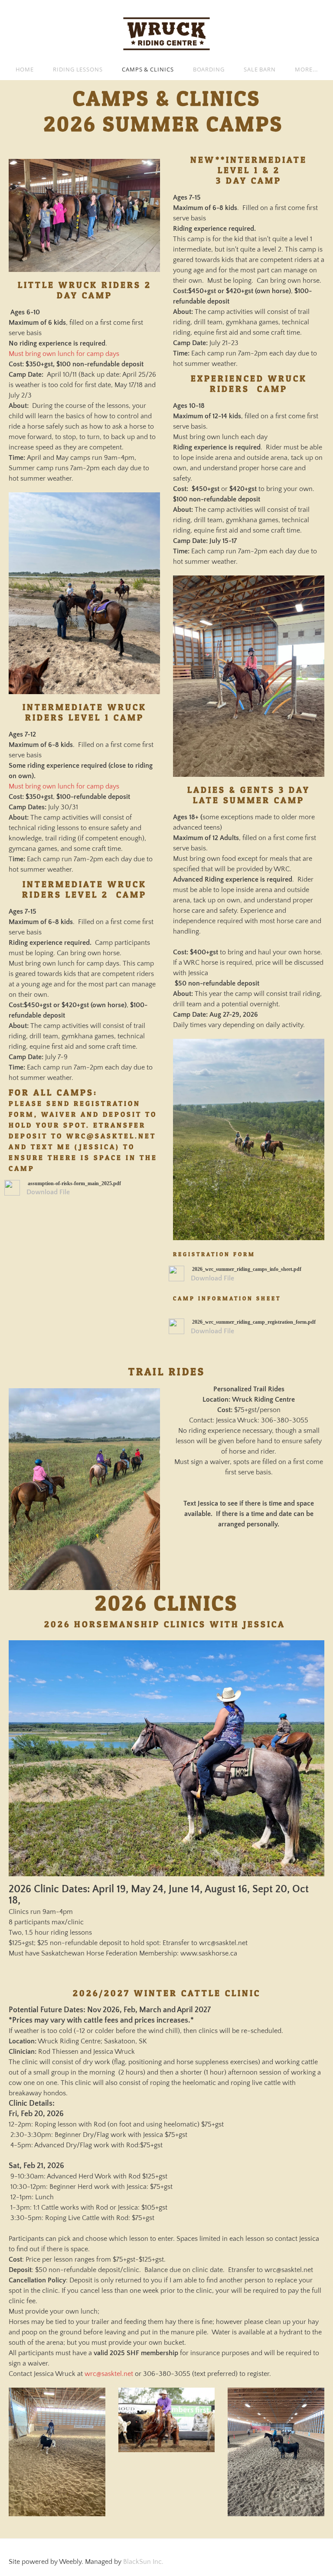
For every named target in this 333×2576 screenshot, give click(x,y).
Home (25, 69)
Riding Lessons (78, 69)
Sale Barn (260, 69)
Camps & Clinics (148, 69)
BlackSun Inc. (143, 2562)
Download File (48, 1192)
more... (306, 69)
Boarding (209, 69)
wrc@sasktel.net (109, 2374)
